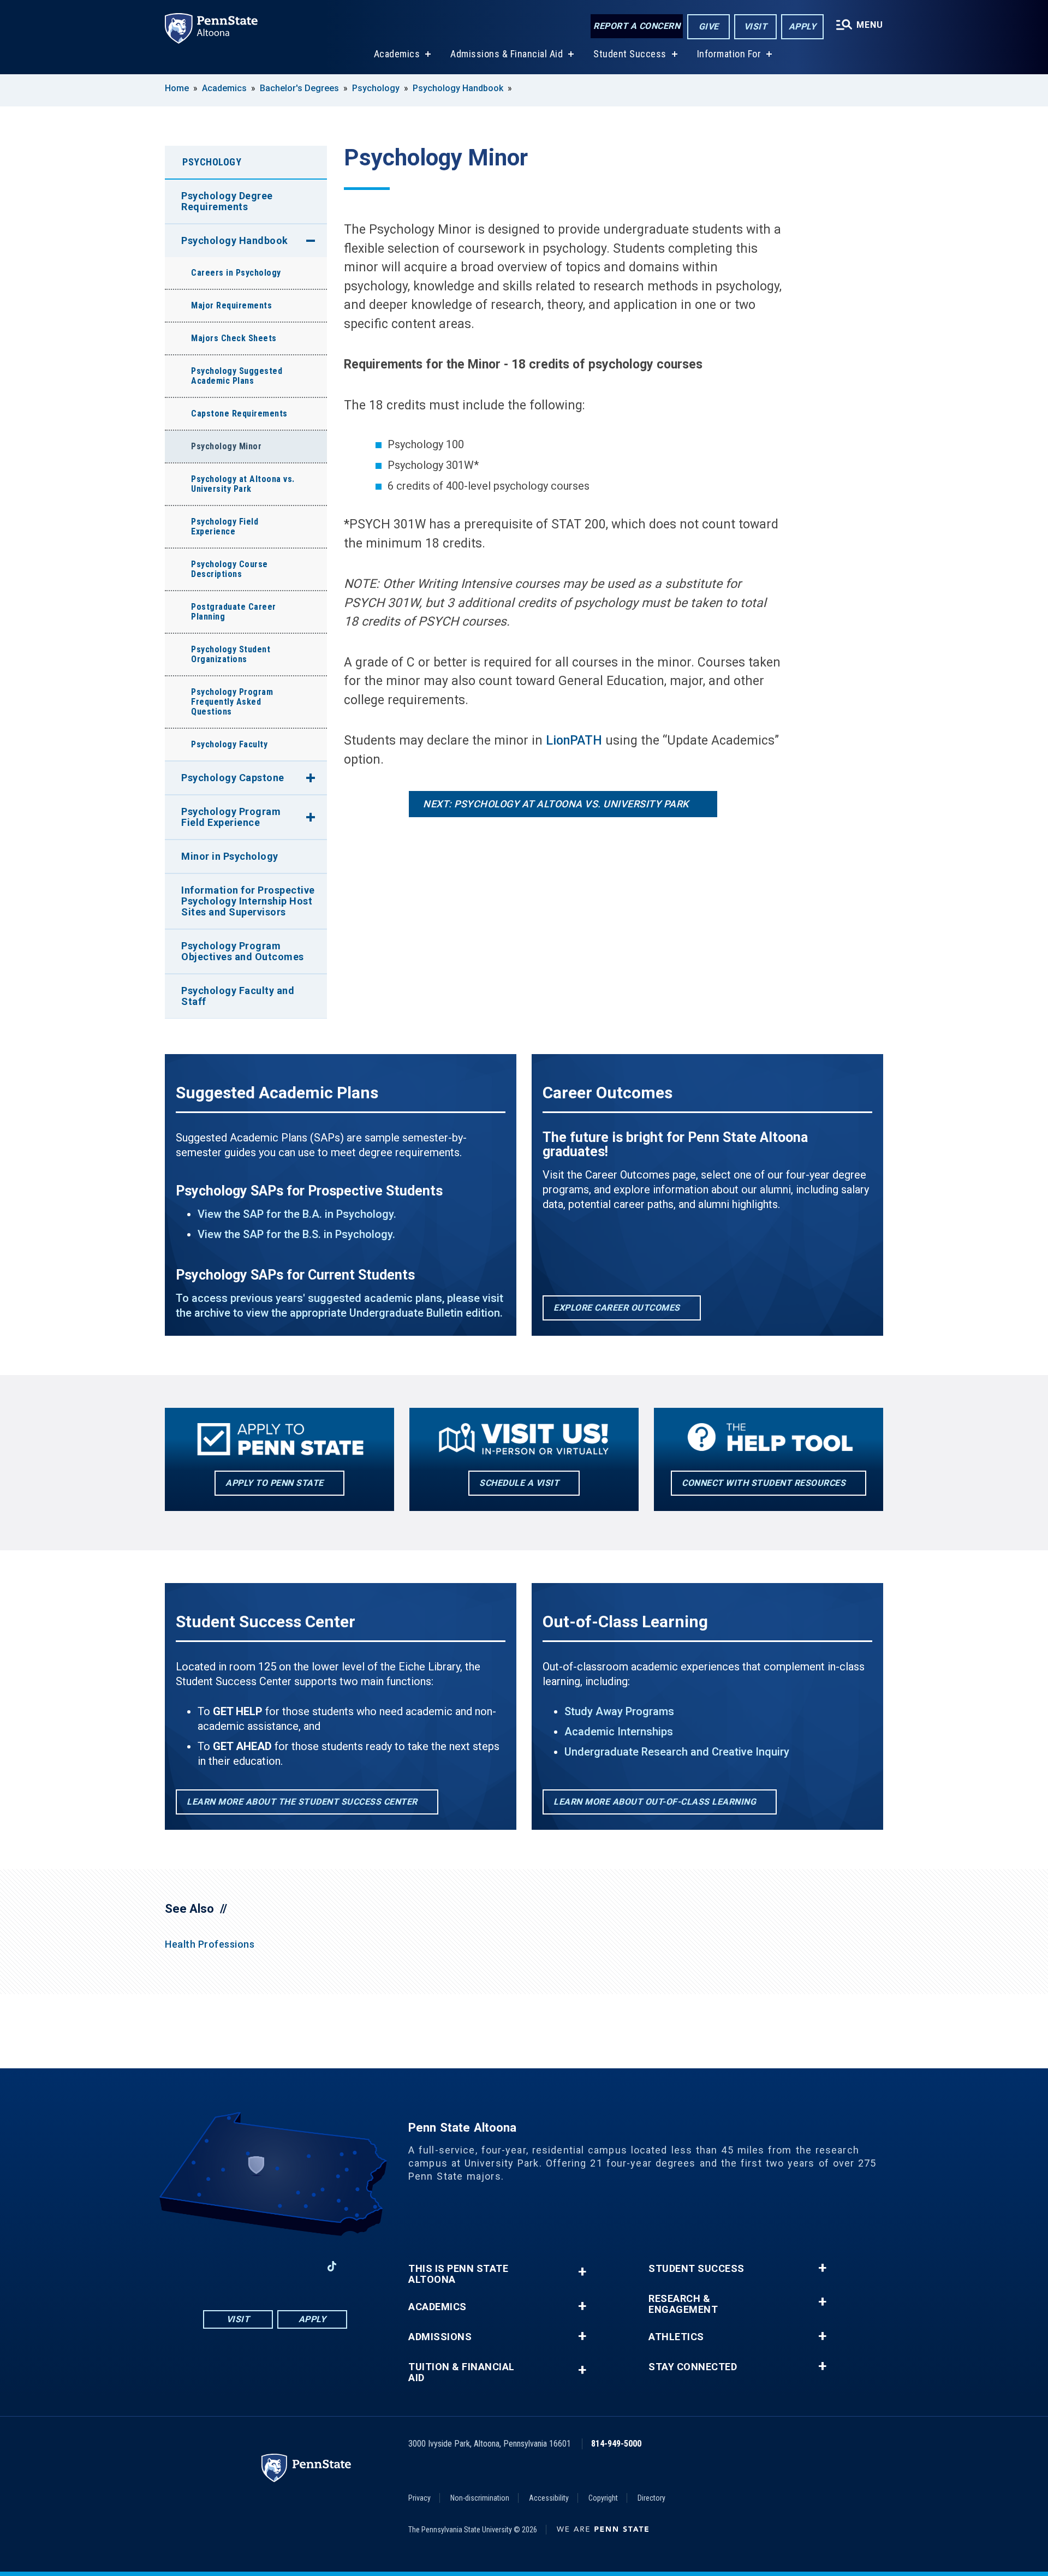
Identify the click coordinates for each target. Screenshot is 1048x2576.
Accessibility (549, 2498)
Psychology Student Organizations (231, 654)
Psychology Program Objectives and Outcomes (243, 951)
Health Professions (210, 1944)
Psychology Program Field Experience (231, 817)
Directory (651, 2498)
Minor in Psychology (230, 856)
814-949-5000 (616, 2444)
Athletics (676, 2337)
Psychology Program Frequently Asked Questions (232, 702)
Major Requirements (231, 305)
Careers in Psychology (236, 273)
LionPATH (574, 740)
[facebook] (218, 2266)
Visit (756, 26)
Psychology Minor (226, 446)
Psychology (376, 88)
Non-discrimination (480, 2498)
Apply (803, 26)
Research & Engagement (683, 2304)
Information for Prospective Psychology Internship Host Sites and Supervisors (248, 901)
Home (177, 88)
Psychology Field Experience (225, 526)
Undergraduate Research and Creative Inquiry (677, 1752)
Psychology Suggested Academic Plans (237, 376)
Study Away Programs (619, 1711)
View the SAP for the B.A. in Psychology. (297, 1214)
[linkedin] (303, 2266)
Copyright (603, 2498)
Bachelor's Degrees (299, 88)
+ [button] (582, 2272)
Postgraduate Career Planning (234, 612)
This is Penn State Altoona (458, 2274)
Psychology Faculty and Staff (238, 996)
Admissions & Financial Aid (507, 54)
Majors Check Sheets (234, 338)
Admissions (440, 2337)
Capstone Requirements (239, 414)
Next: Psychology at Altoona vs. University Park (556, 804)
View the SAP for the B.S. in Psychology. (296, 1234)
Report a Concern (637, 26)
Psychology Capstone (233, 778)
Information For (729, 54)
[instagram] (247, 2266)
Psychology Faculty (229, 744)
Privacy (419, 2498)
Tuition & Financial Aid (462, 2372)
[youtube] (275, 2266)
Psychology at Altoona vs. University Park (243, 484)
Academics (397, 54)
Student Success (630, 54)
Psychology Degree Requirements (227, 201)
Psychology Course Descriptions (230, 569)
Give (709, 26)
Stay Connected (693, 2367)
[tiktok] (332, 2266)
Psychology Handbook (458, 88)
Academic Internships (619, 1732)
